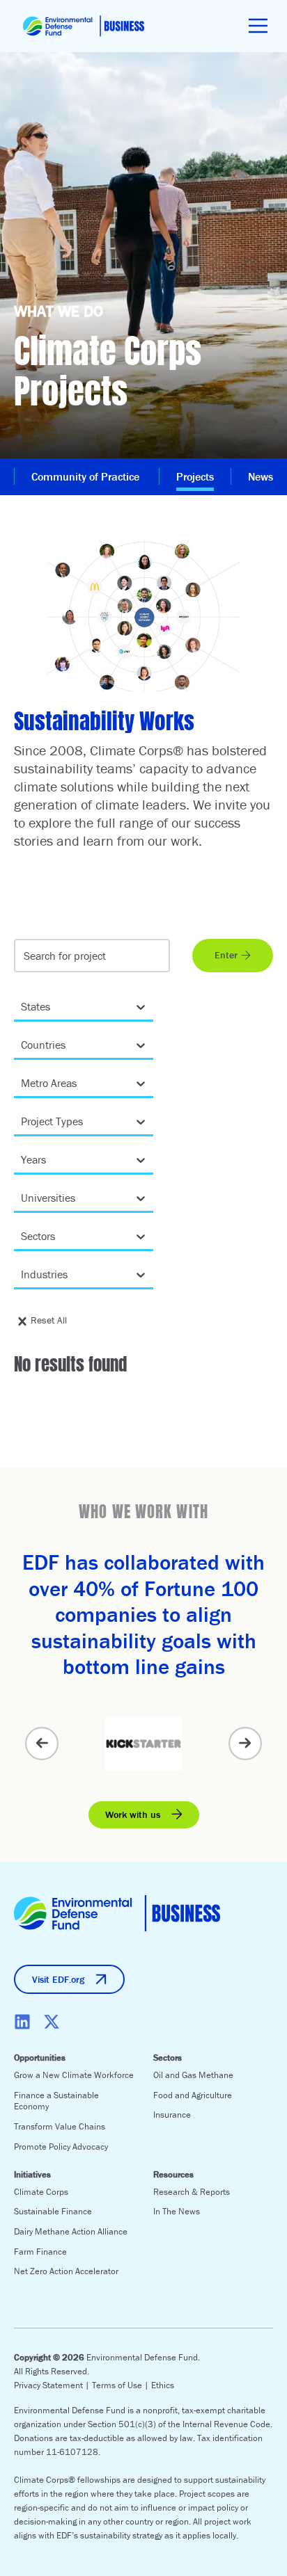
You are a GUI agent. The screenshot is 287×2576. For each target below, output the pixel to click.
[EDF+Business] (84, 26)
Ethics (163, 2385)
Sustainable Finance (53, 2211)
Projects (195, 476)
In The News (177, 2211)
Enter (226, 955)
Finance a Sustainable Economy (56, 2101)
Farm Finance (40, 2252)
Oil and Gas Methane (193, 2075)
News (261, 476)
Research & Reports (192, 2192)
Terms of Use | (122, 2385)
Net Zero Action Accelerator (66, 2271)
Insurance (172, 2115)
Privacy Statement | (53, 2385)
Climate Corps (41, 2192)
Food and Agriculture (193, 2095)
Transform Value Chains (60, 2126)
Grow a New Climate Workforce (74, 2075)
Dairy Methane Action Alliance (71, 2231)
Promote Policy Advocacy (61, 2147)
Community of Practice (87, 476)
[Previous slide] (42, 1744)
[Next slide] (245, 1744)
